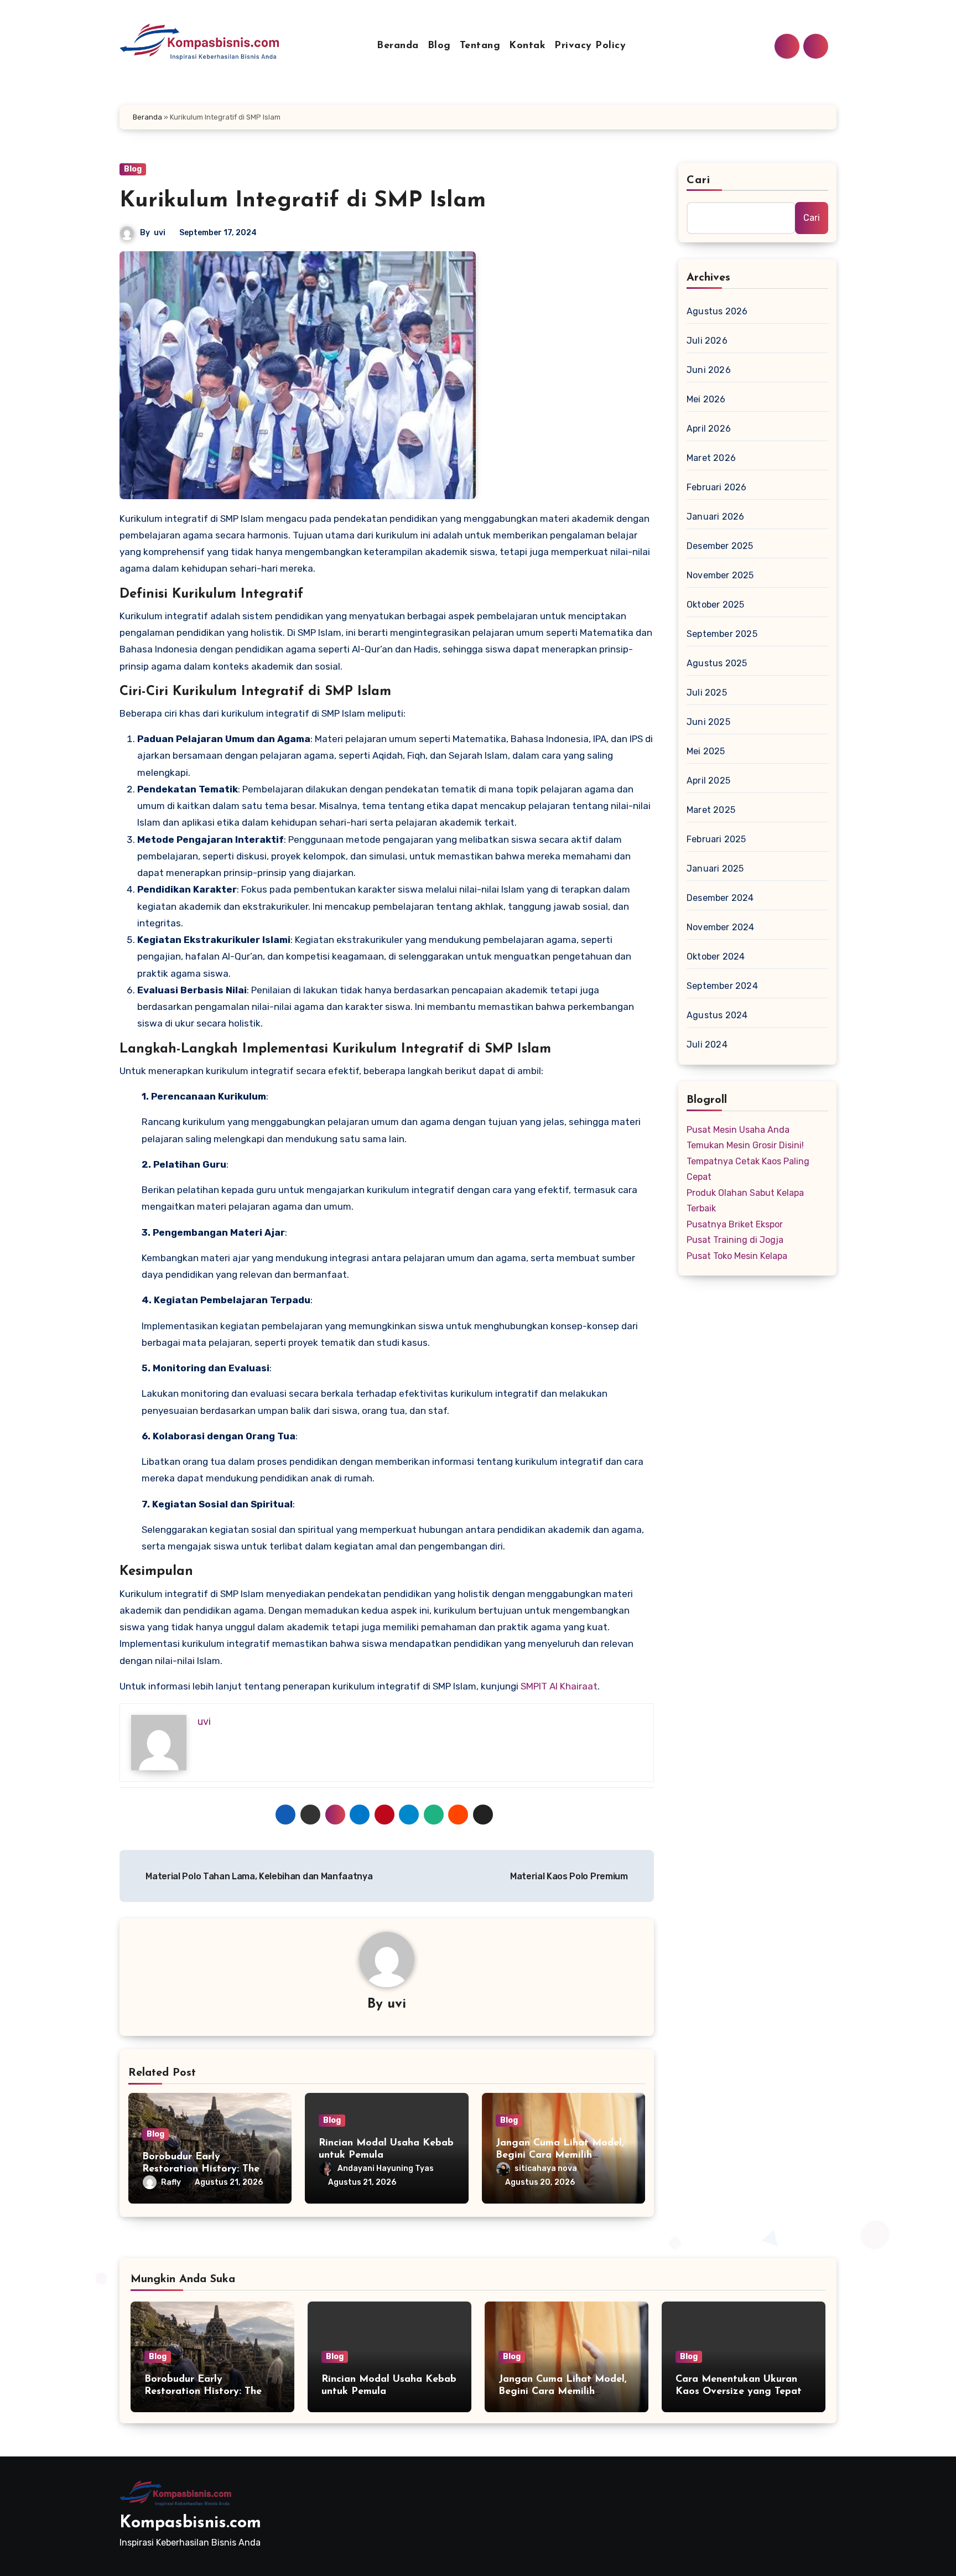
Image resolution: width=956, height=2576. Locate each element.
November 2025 (720, 575)
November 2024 (721, 927)
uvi (160, 233)
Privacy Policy (590, 46)
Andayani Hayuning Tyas (386, 2168)
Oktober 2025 (715, 605)
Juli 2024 (707, 1045)
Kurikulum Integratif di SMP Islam (303, 201)
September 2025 (722, 634)
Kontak (527, 46)
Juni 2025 (708, 722)
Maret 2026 (711, 458)
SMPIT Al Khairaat (559, 1686)
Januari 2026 (715, 517)
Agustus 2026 (717, 311)
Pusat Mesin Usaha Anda (738, 1130)
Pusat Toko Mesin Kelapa (737, 1256)
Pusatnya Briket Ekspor (735, 1224)
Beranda (398, 46)
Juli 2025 (707, 693)
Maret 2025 (711, 810)
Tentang (480, 46)
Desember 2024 (720, 898)
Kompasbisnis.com (190, 2523)
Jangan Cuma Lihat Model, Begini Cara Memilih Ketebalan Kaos (560, 2155)
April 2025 (708, 781)
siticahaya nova (546, 2168)
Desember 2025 (720, 546)
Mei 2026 (706, 399)
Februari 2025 (716, 839)
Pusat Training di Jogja (735, 1240)
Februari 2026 (717, 487)
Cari (698, 180)
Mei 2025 (706, 751)
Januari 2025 (715, 869)
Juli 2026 (707, 341)
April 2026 (709, 429)
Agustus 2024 (717, 1015)
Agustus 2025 (717, 663)
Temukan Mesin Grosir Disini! (745, 1145)
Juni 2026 (709, 370)
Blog (439, 46)
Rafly (171, 2182)
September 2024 (722, 986)
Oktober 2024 (716, 957)
